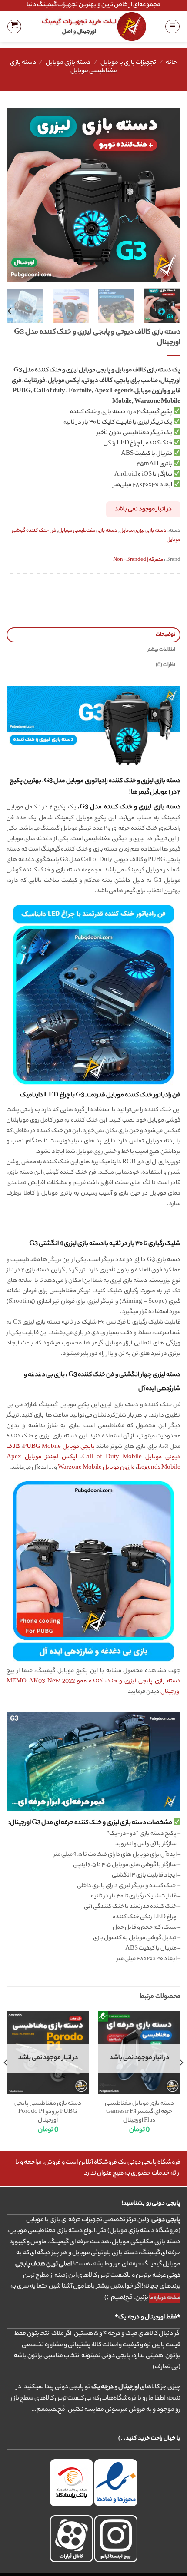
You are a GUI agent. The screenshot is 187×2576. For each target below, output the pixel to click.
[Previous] (166, 195)
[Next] (15, 195)
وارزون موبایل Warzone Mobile (96, 1468)
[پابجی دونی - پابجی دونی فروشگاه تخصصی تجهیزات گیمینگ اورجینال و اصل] (94, 26)
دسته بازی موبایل (68, 63)
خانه (171, 63)
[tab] (93, 635)
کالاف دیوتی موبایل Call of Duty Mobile (93, 1452)
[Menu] (172, 26)
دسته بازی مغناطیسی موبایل (88, 531)
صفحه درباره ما (165, 2298)
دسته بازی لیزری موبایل (143, 531)
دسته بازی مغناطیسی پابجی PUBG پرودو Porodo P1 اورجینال (48, 2112)
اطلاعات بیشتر (161, 650)
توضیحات (165, 635)
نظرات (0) (165, 665)
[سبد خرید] (14, 26)
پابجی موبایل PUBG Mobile (59, 1447)
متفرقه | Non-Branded (138, 560)
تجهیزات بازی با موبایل (128, 63)
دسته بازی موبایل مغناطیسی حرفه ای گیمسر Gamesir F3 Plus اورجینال (139, 2112)
